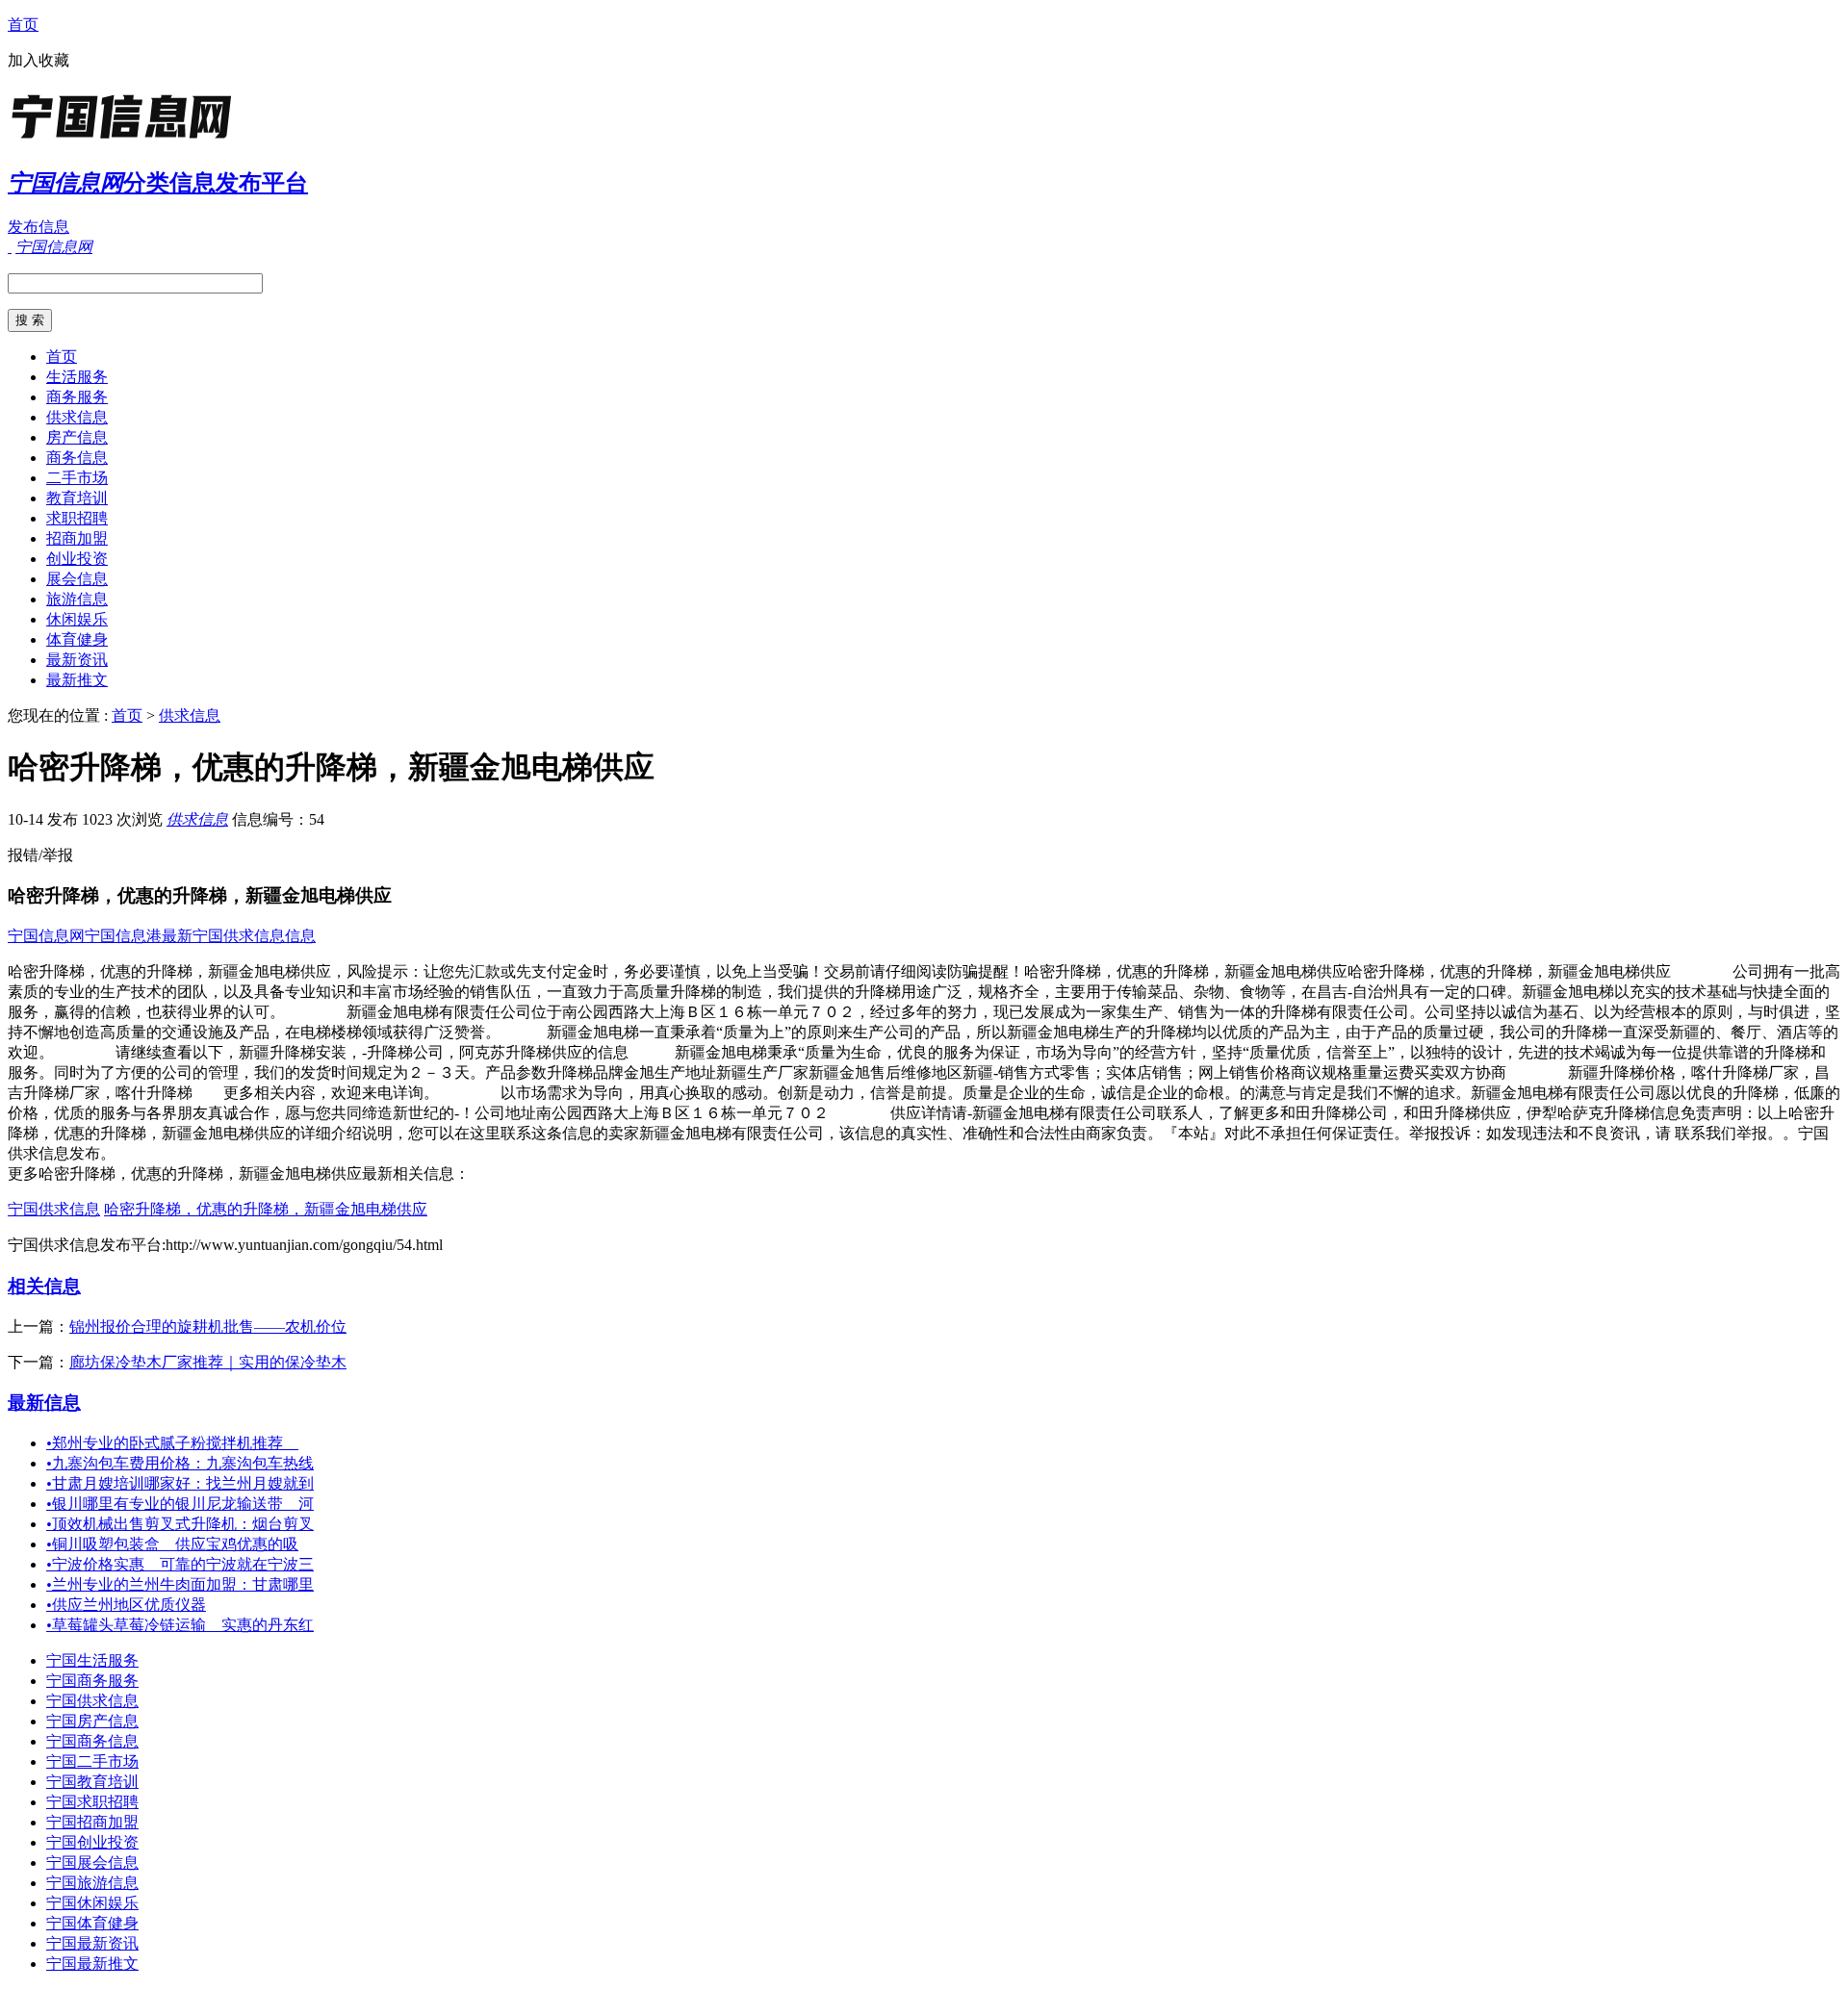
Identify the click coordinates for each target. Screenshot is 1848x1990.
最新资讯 (77, 660)
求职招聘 (77, 518)
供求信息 (77, 417)
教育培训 (77, 498)
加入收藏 (38, 60)
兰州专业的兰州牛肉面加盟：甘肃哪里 (180, 1584)
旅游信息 (77, 599)
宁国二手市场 (92, 1761)
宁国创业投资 (92, 1842)
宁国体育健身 (92, 1923)
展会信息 (77, 579)
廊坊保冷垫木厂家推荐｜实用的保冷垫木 (208, 1362)
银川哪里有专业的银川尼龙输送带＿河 (180, 1504)
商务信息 (77, 458)
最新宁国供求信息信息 (239, 936)
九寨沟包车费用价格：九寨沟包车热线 (180, 1463)
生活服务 (77, 377)
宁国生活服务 (92, 1660)
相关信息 (44, 1286)
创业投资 (77, 559)
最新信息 (44, 1403)
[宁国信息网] (128, 139)
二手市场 (77, 478)
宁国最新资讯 (92, 1943)
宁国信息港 (123, 936)
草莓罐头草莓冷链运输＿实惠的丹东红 (180, 1625)
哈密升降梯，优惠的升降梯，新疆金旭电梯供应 (266, 1209)
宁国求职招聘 (92, 1802)
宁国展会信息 (92, 1862)
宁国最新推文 (92, 1964)
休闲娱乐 (77, 619)
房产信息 (77, 437)
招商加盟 (77, 538)
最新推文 (77, 680)
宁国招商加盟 (92, 1822)
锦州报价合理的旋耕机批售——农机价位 (208, 1327)
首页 (23, 25)
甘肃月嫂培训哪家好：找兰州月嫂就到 (180, 1483)
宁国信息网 (46, 936)
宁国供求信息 (54, 1209)
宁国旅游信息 (92, 1883)
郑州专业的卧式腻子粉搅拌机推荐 (172, 1443)
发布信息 (38, 227)
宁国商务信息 (92, 1741)
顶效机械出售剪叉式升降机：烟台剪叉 (180, 1524)
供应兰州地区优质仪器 (126, 1605)
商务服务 (77, 397)
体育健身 (77, 639)
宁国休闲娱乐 (92, 1903)
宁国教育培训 (92, 1782)
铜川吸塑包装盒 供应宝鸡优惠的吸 (172, 1544)
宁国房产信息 (92, 1721)
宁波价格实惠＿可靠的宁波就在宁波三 (180, 1564)
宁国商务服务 (92, 1681)
